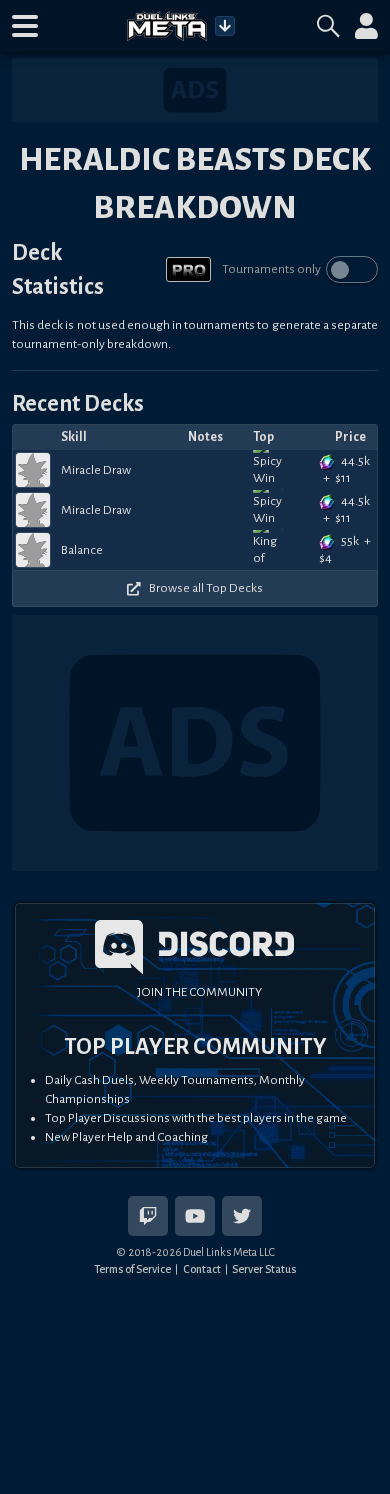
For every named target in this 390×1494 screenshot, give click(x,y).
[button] (25, 26)
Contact (202, 1269)
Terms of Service (132, 1269)
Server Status (264, 1269)
